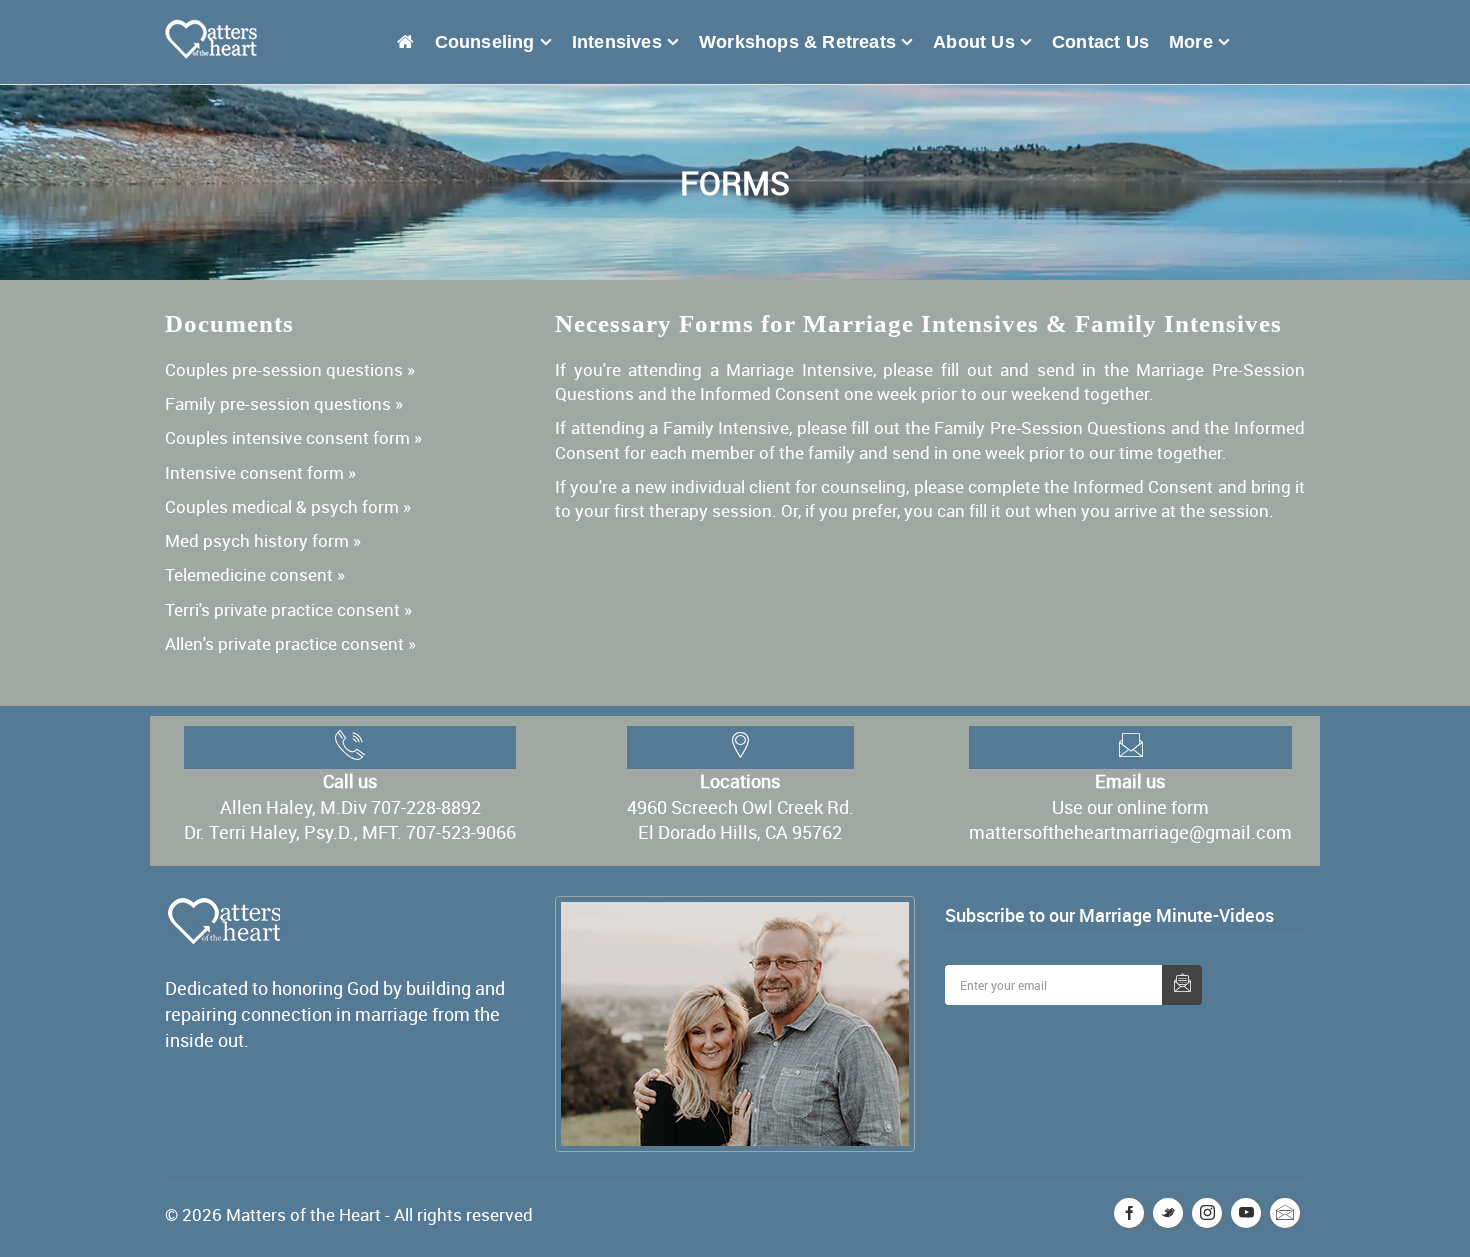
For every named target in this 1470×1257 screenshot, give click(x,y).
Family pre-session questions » (284, 399)
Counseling (540, 40)
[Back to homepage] (470, 40)
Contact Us (1115, 40)
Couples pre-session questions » (290, 365)
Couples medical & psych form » (288, 502)
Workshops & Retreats (832, 40)
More (1196, 40)
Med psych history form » (263, 536)
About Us (999, 40)
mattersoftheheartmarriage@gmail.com (1130, 828)
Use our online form (1130, 803)
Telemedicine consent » (255, 570)
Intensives (662, 40)
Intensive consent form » (260, 468)
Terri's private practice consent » (288, 605)
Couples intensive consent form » (293, 433)
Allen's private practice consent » (290, 639)
